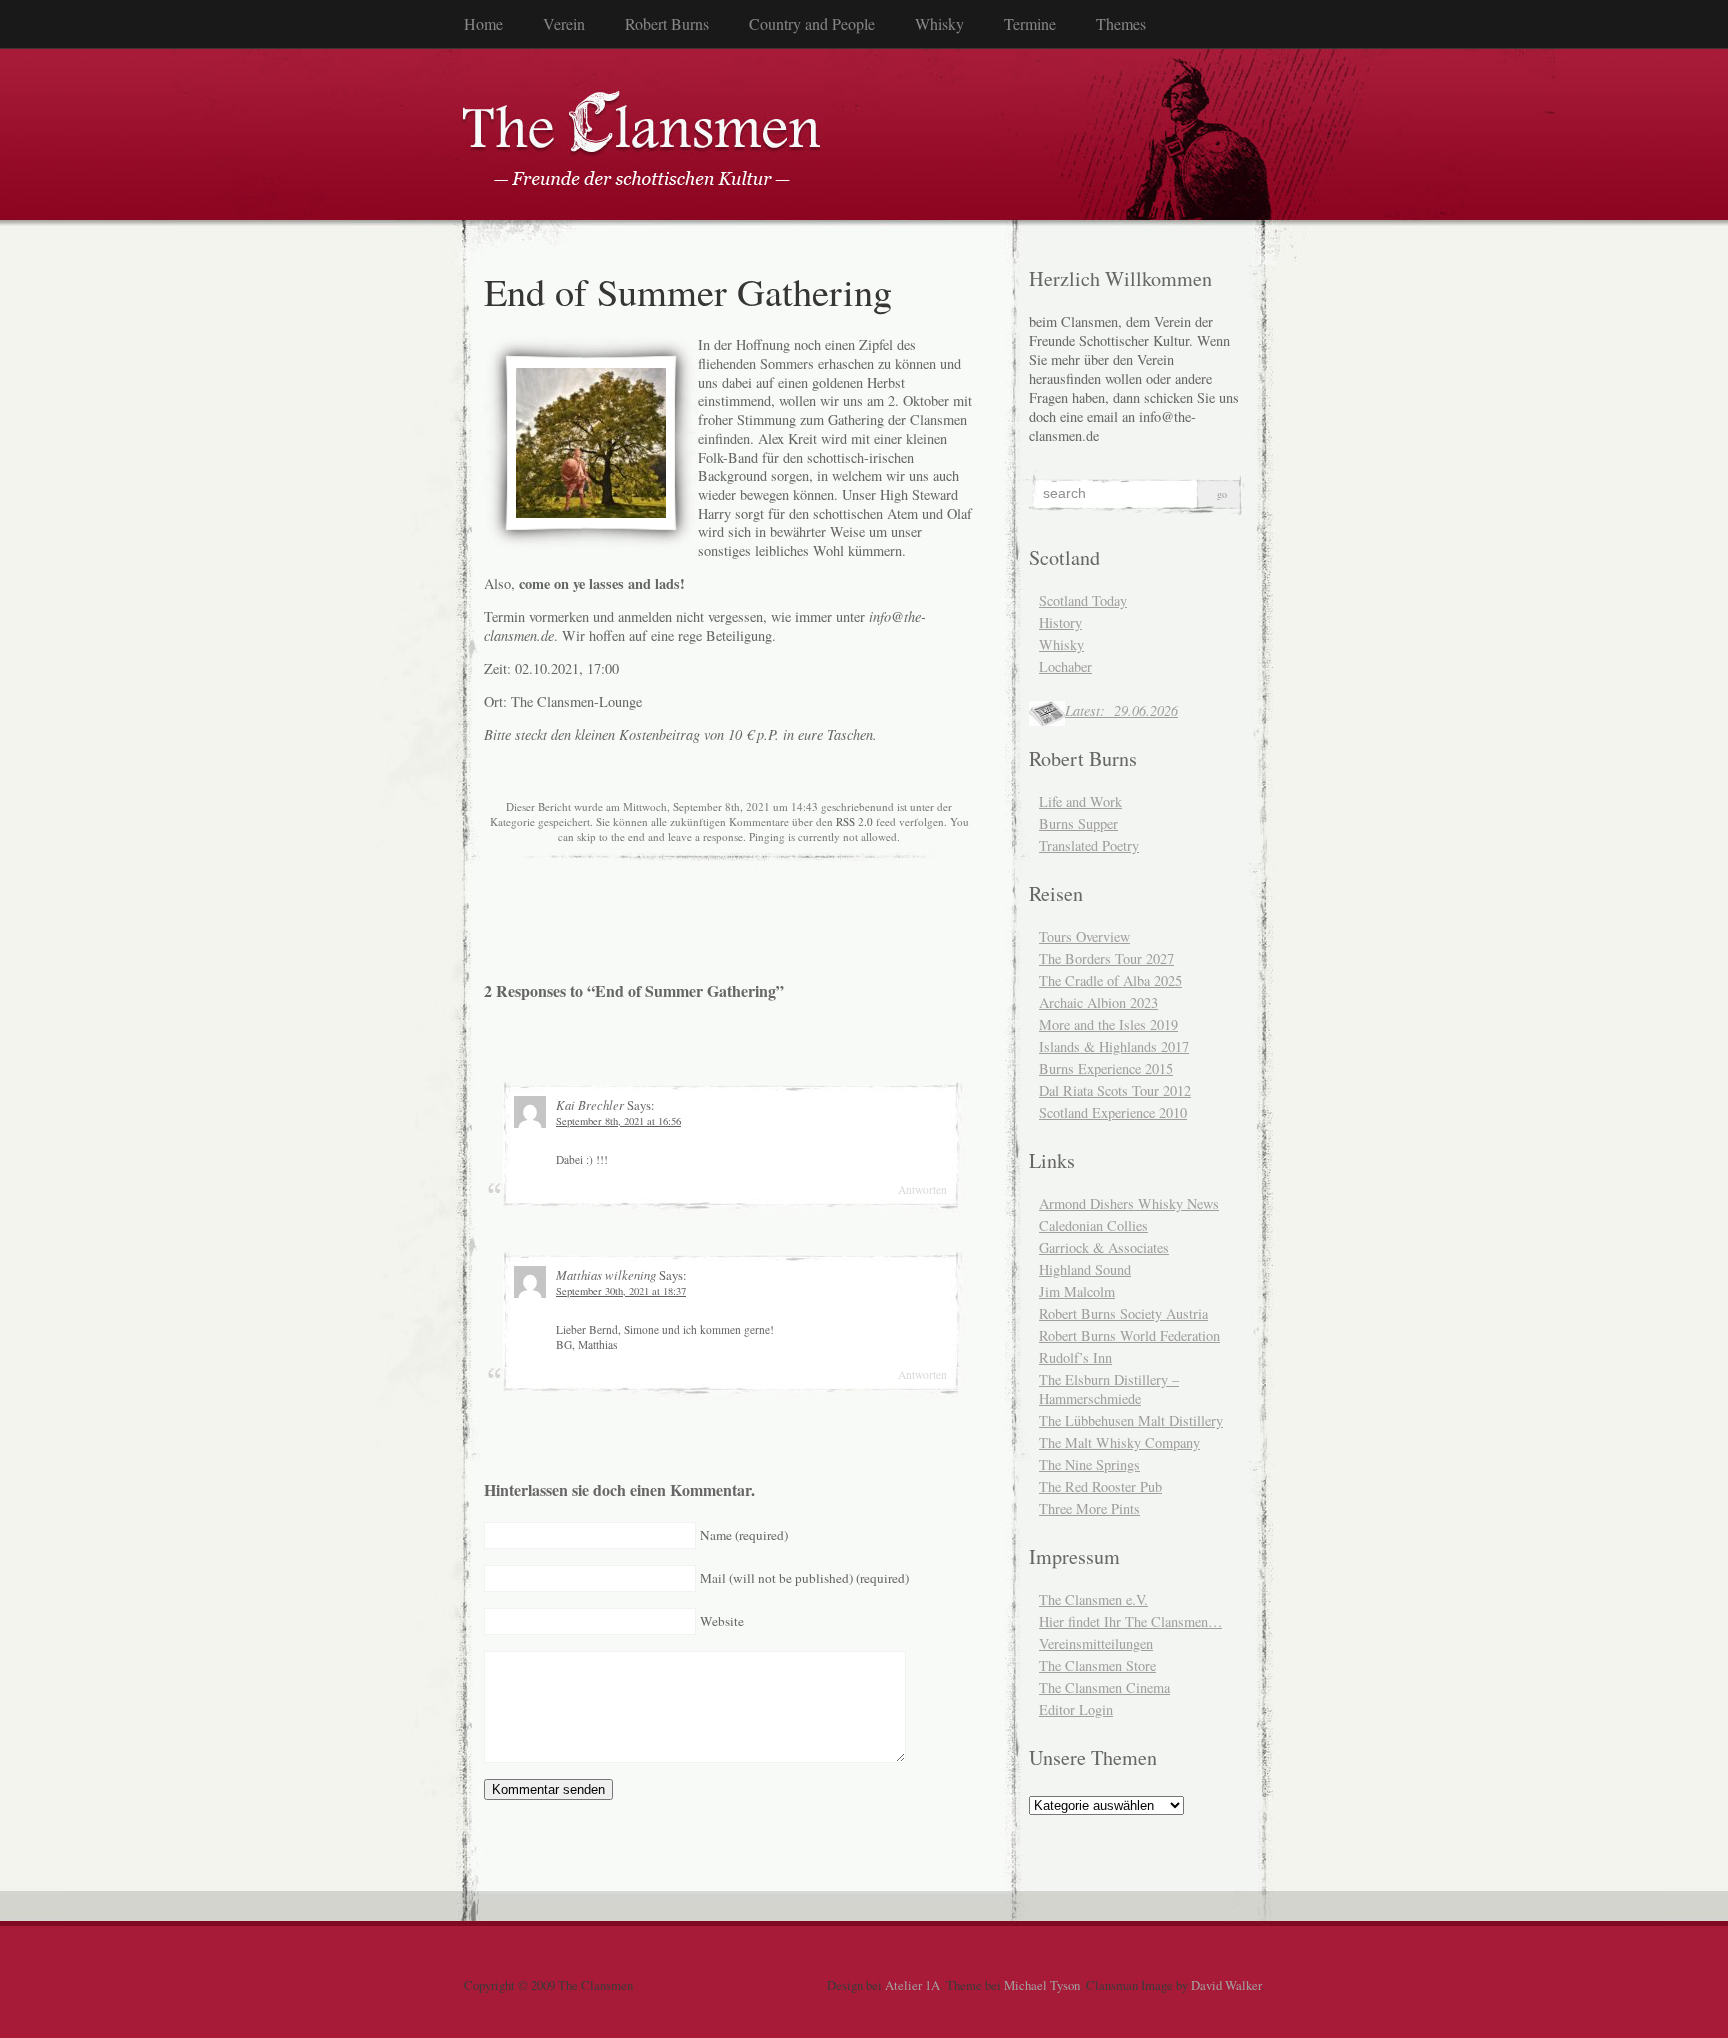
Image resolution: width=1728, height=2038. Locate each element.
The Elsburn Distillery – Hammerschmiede (1109, 1389)
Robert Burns (667, 23)
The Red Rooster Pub (1100, 1486)
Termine (1030, 23)
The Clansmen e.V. (1093, 1599)
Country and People (812, 23)
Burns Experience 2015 (1106, 1068)
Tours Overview (1084, 936)
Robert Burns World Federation (1129, 1335)
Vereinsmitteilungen (1096, 1643)
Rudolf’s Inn (1075, 1357)
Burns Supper (1078, 823)
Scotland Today (1083, 600)
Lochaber (1065, 666)
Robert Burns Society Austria (1123, 1313)
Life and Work (1080, 801)
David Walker (1226, 1985)
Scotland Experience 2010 (1113, 1112)
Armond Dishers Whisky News (1129, 1203)
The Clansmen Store (1097, 1665)
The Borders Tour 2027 (1106, 958)
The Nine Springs (1089, 1464)
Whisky (939, 23)
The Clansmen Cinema (1104, 1687)
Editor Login (1076, 1709)
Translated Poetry (1089, 845)
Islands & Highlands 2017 (1114, 1046)
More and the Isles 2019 (1108, 1024)
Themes (1121, 23)
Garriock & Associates (1104, 1247)
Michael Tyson (1042, 1985)
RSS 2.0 (854, 821)
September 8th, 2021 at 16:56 (618, 1121)
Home (483, 23)
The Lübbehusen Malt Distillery (1131, 1420)
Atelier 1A (912, 1985)
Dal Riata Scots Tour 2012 (1115, 1090)
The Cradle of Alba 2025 (1110, 980)
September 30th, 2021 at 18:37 (621, 1291)
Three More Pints (1089, 1508)
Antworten (922, 1189)
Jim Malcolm (1077, 1291)
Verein (564, 23)
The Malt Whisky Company (1119, 1442)
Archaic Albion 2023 (1098, 1002)
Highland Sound (1085, 1269)
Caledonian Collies (1093, 1225)
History (1060, 622)
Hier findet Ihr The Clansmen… (1130, 1621)
